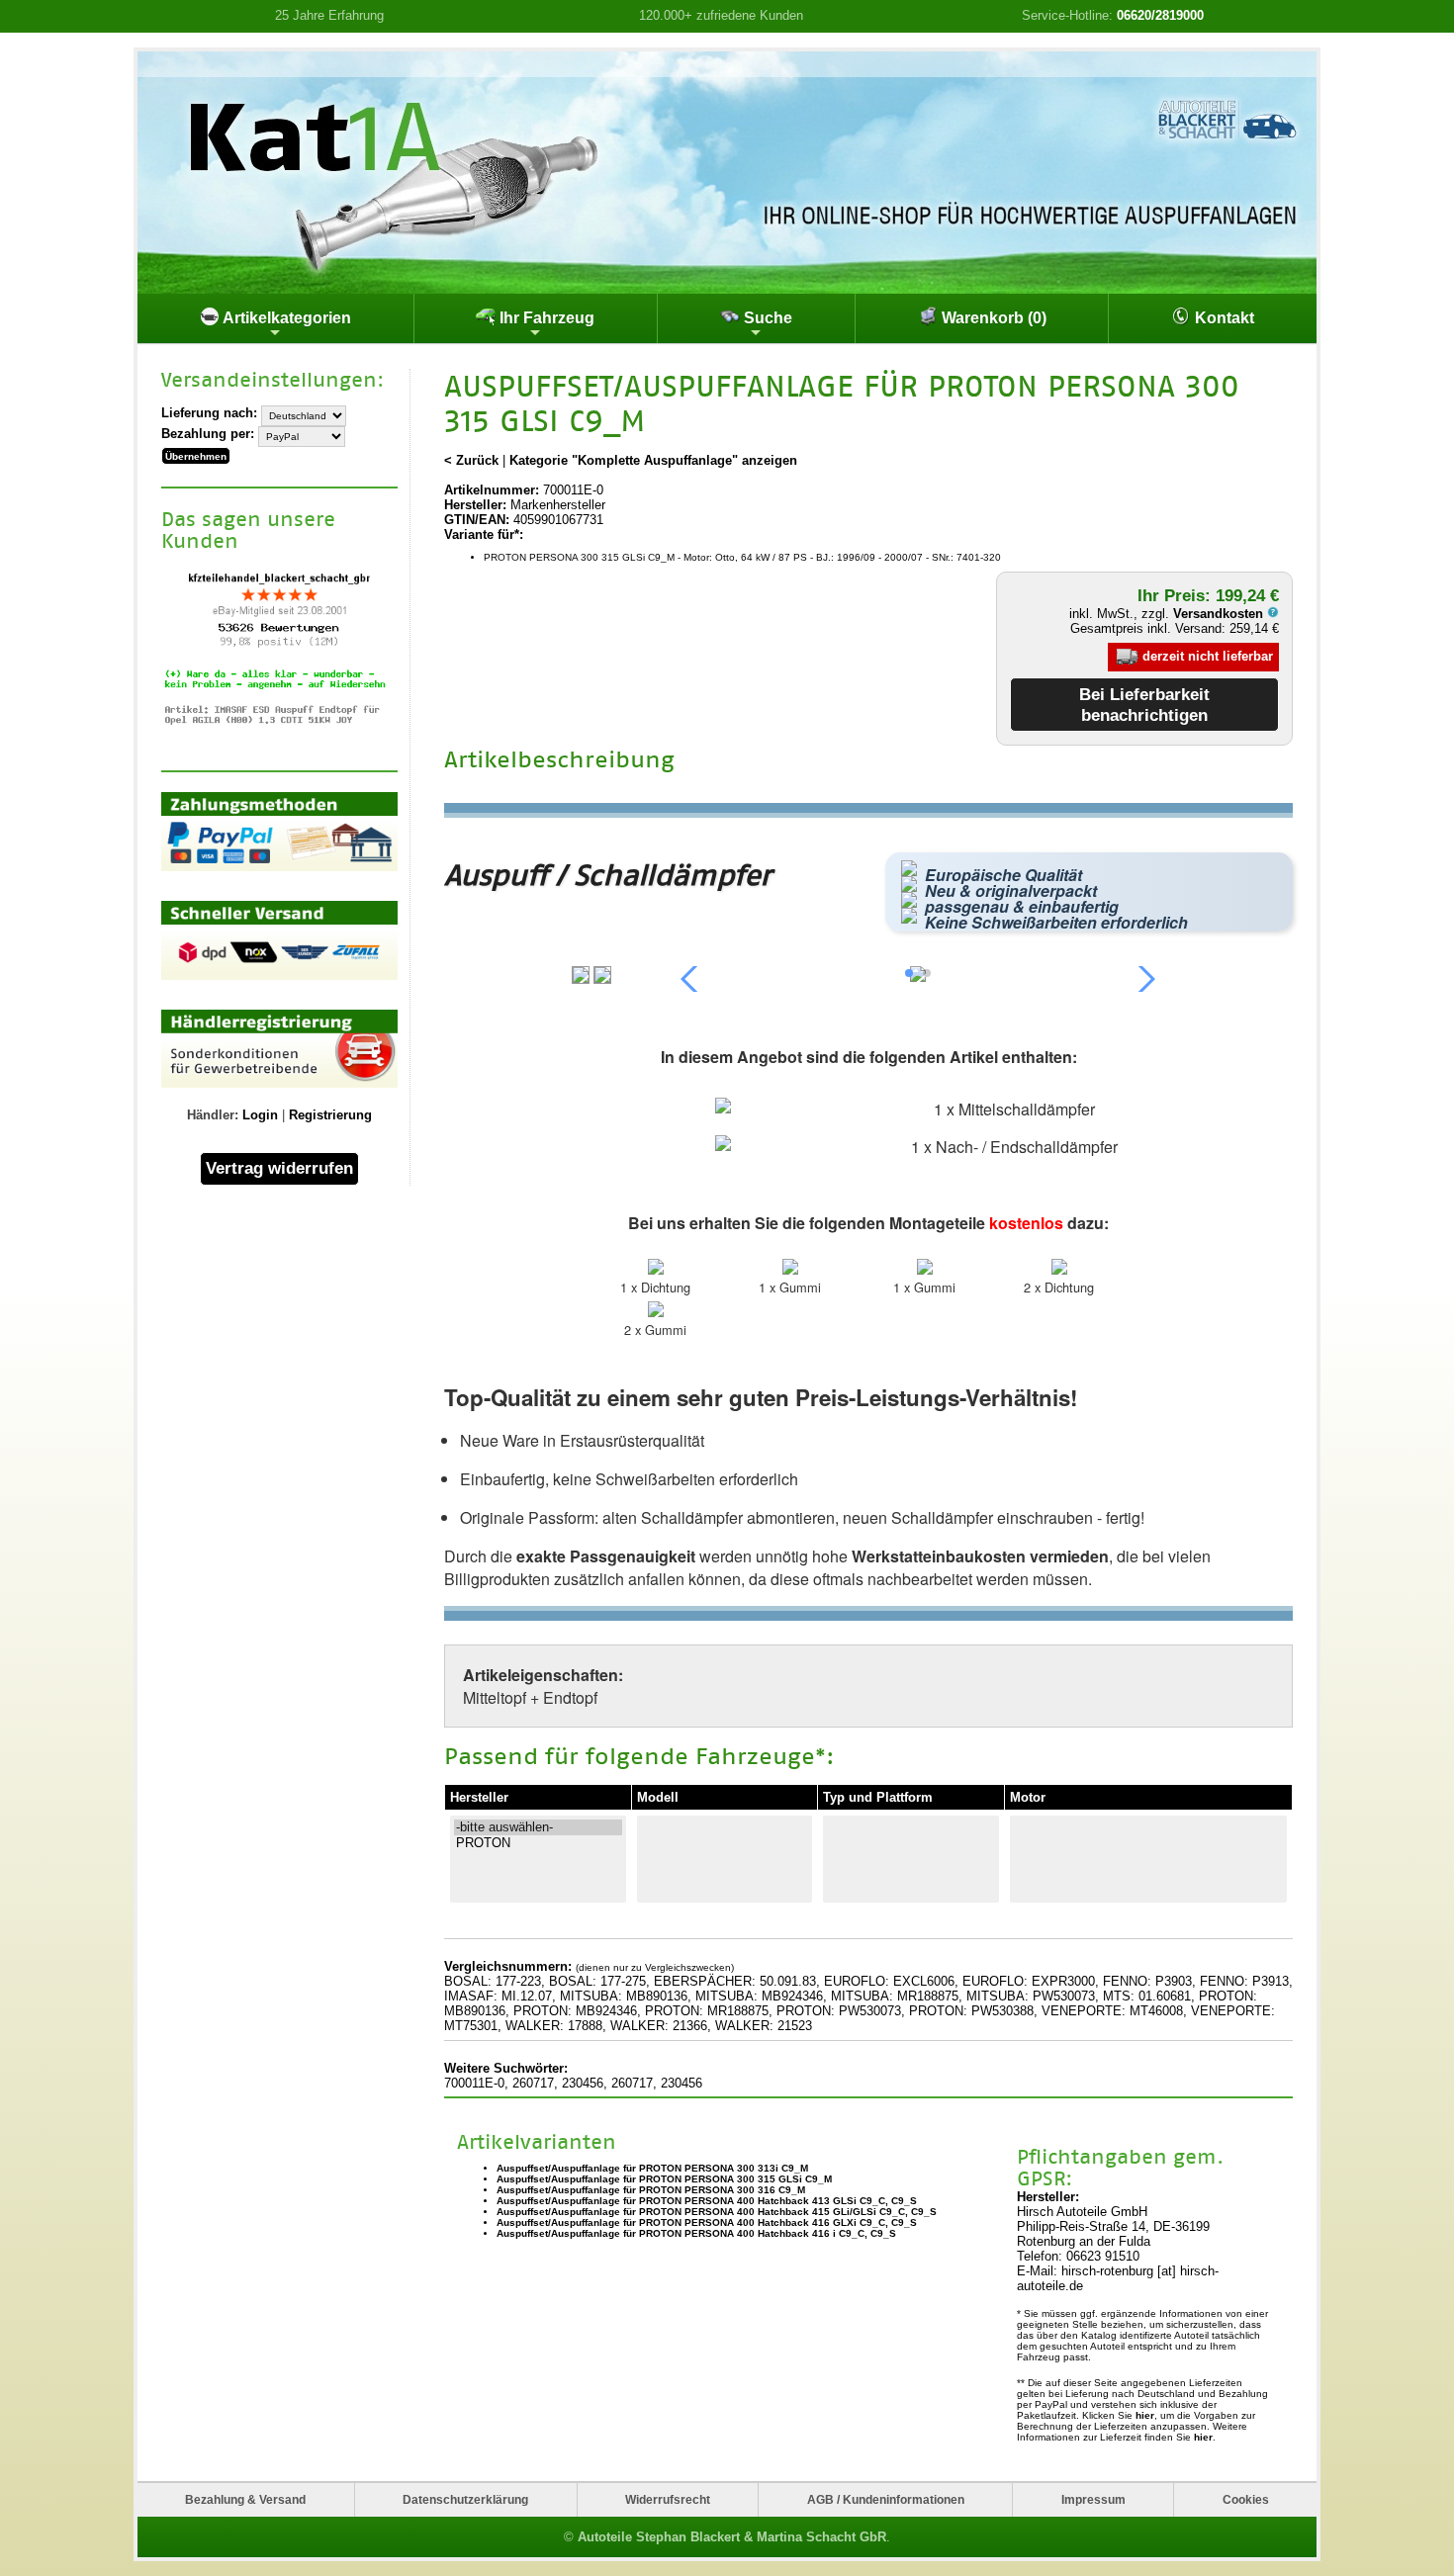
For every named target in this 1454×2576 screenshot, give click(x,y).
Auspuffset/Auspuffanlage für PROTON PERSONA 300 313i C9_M (652, 2168)
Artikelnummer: (492, 490)
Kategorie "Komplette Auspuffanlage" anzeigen (653, 460)
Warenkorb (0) (992, 318)
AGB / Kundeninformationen (886, 2499)
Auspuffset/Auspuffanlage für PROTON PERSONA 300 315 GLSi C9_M (664, 2179)
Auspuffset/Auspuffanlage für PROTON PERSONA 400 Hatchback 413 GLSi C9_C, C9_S (707, 2201)
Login (260, 1115)
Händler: (213, 1115)
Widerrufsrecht (668, 2499)
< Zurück (471, 460)
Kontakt (1223, 318)
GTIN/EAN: (477, 520)
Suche (766, 318)
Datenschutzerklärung (465, 2499)
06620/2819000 (1160, 15)
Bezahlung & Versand (245, 2499)
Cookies (1246, 2499)
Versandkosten (1220, 614)
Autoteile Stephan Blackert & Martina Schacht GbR (732, 2537)
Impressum (1093, 2499)
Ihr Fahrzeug (545, 318)
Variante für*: (484, 534)
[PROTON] (538, 1843)
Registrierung (330, 1115)
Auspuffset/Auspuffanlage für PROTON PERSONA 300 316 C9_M (651, 2190)
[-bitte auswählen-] (538, 1827)
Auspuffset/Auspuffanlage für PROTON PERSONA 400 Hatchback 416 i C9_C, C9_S (696, 2233)
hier (1145, 2415)
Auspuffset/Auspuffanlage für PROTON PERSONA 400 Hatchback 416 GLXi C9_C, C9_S (707, 2222)
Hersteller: (475, 505)
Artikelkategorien (285, 318)
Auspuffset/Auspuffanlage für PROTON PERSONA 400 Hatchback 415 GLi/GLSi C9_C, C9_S (717, 2212)
